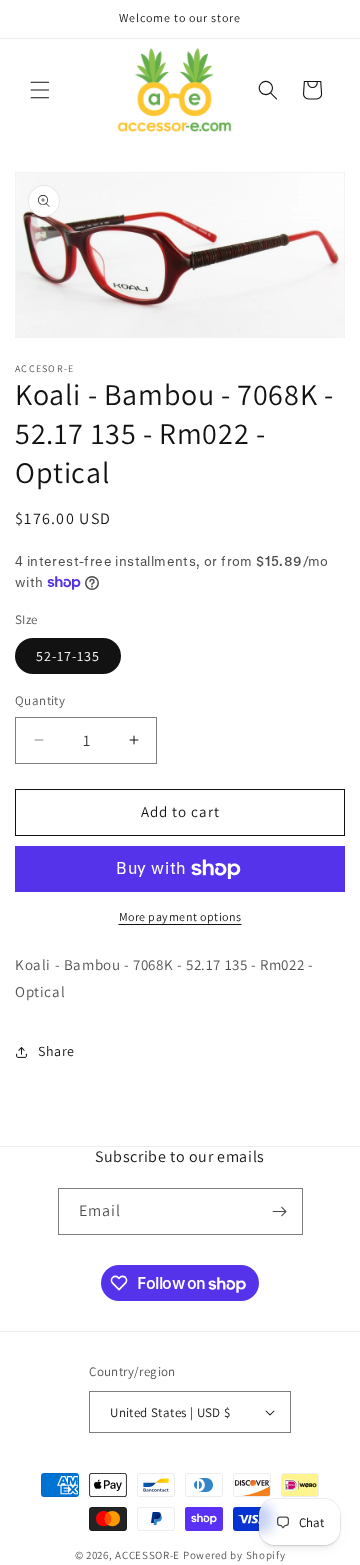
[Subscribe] (280, 1211)
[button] (40, 90)
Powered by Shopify (234, 1555)
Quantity (40, 700)
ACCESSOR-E (147, 1555)
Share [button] (56, 1051)
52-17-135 (68, 656)
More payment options (180, 916)
